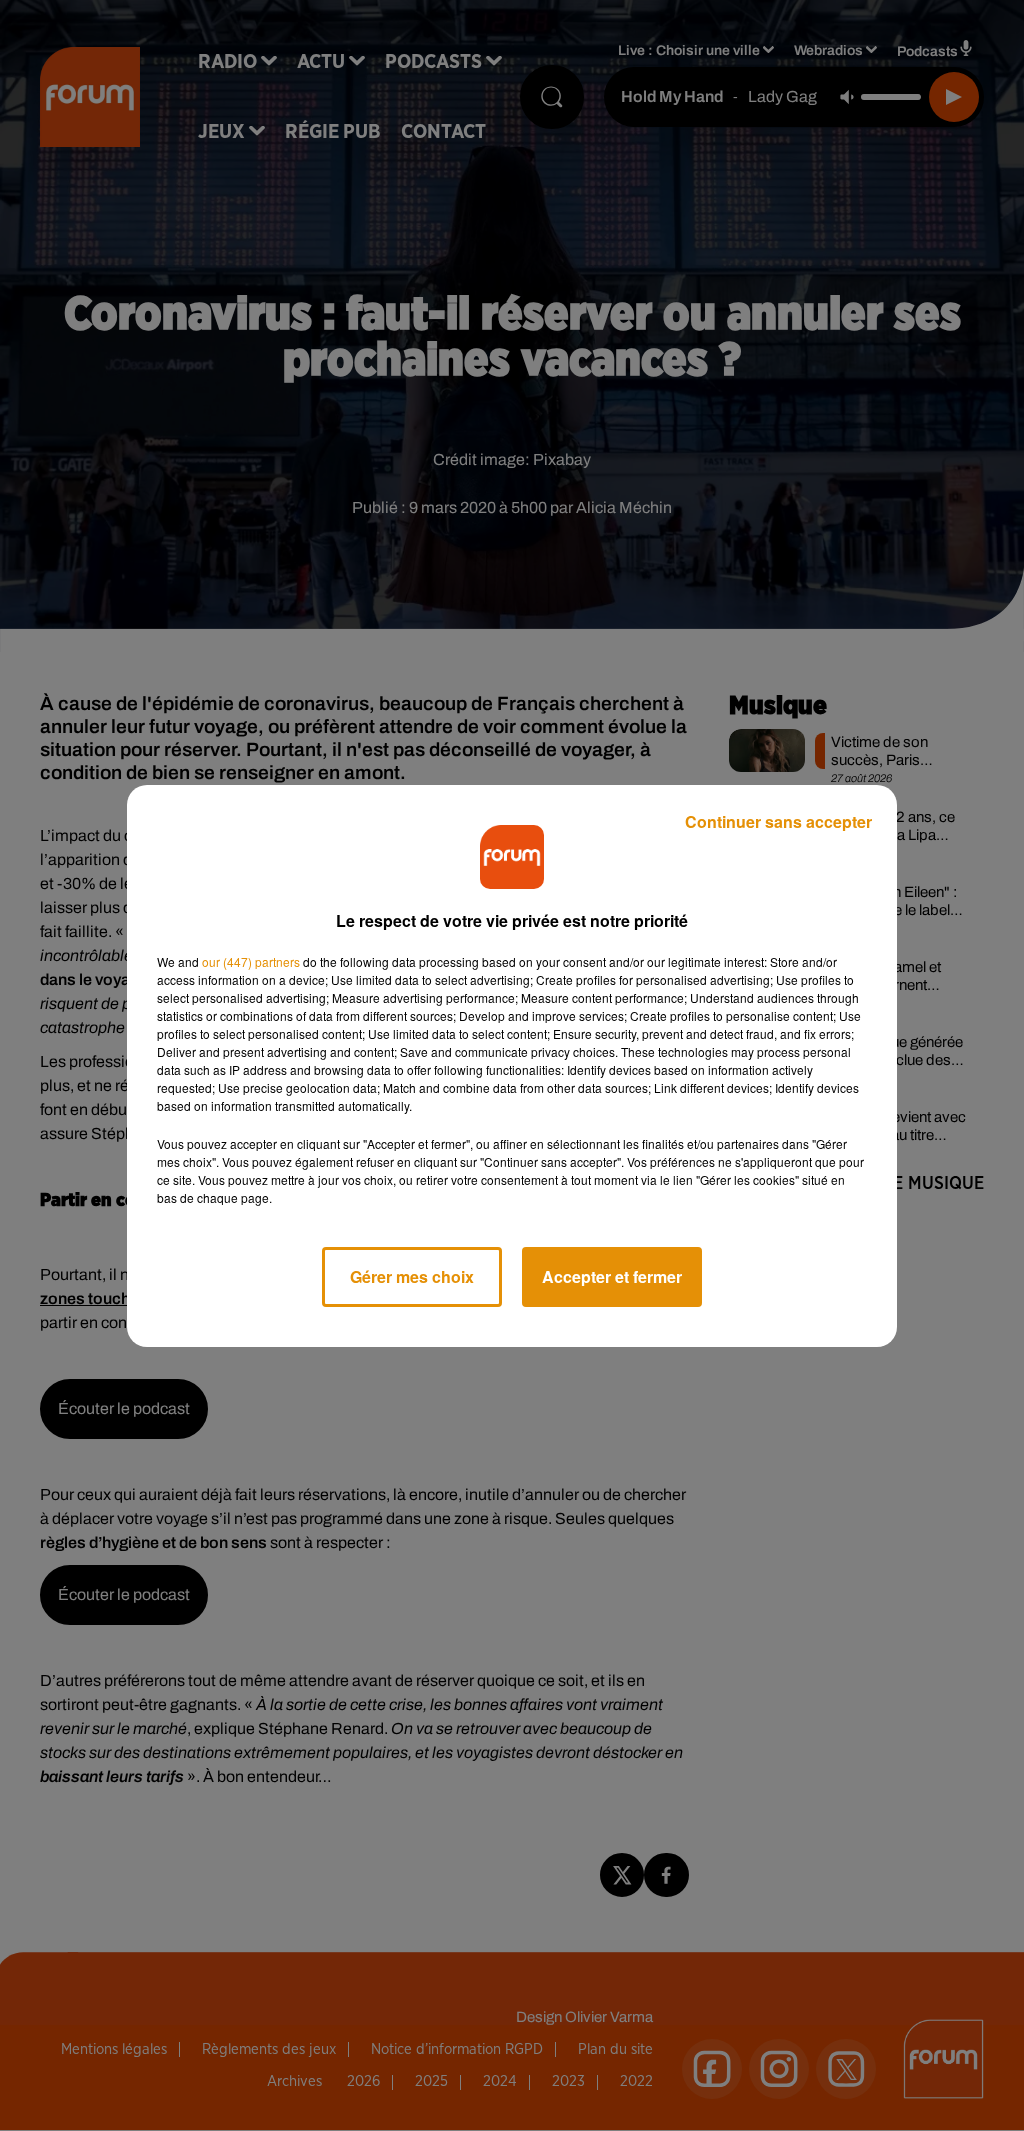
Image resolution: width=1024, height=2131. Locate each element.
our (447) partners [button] (251, 961)
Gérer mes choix (412, 1276)
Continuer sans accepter (778, 821)
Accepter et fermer (612, 1276)
